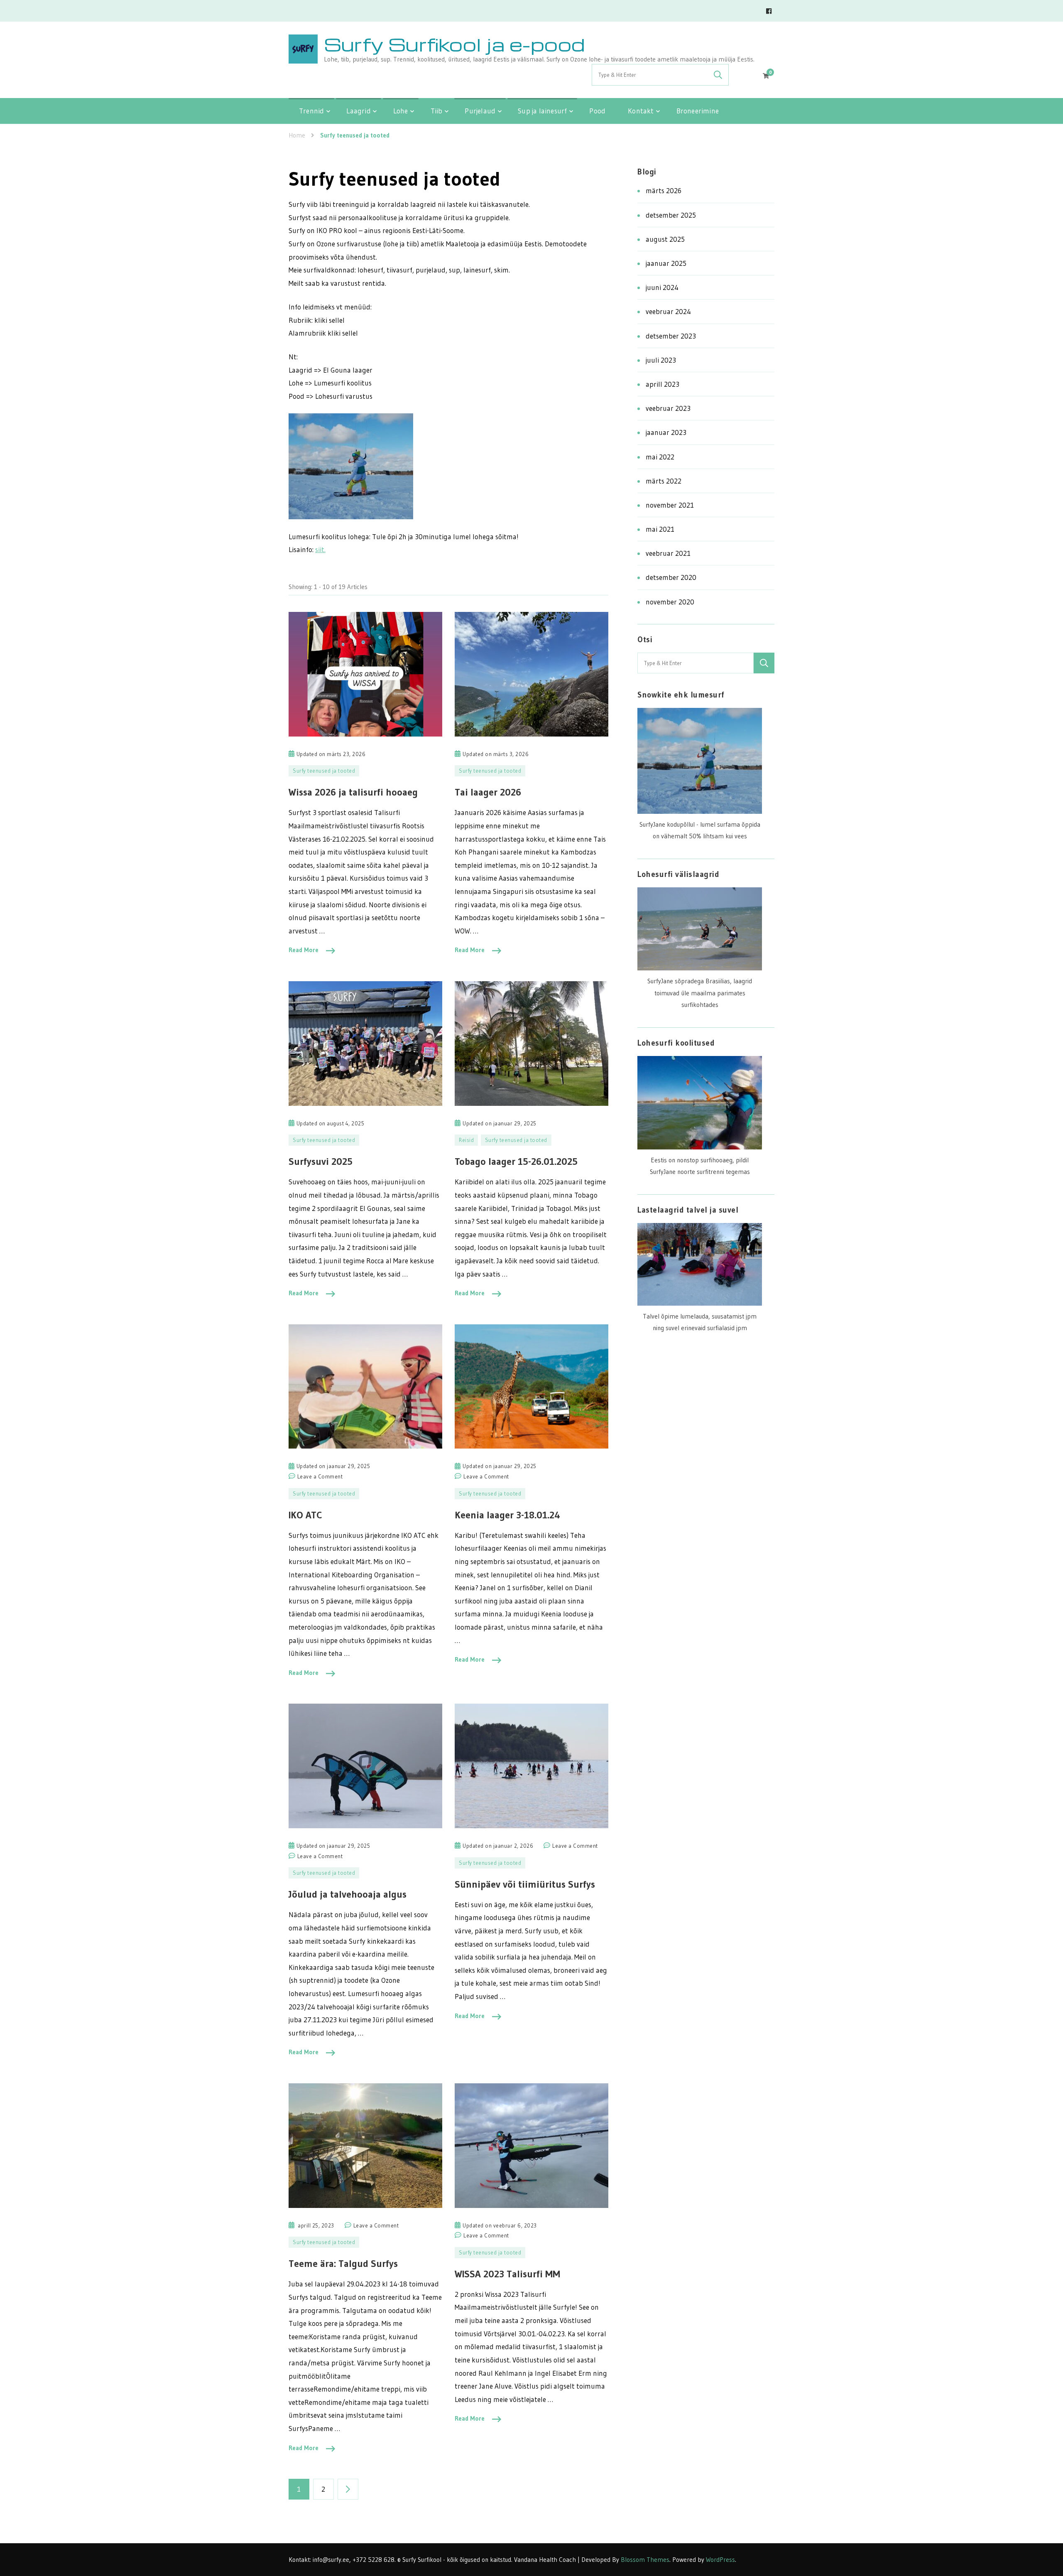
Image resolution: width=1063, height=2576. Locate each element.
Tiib (437, 111)
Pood (597, 111)
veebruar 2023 (668, 408)
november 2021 (670, 505)
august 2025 (665, 239)
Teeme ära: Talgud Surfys (343, 2263)
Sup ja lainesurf (542, 111)
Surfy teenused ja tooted (324, 771)
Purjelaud (480, 111)
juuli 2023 (661, 360)
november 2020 (670, 602)
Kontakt (641, 111)
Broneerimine (698, 111)
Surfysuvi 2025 (321, 1161)
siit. (320, 549)
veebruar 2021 (668, 553)
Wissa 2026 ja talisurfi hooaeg (353, 792)
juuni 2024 (662, 287)
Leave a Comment (320, 1477)
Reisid (466, 1140)
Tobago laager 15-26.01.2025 (516, 1161)
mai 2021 (660, 529)
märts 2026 (664, 190)
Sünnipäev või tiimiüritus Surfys (525, 1884)
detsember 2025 (671, 215)
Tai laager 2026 (488, 792)
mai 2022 (660, 457)
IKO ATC (305, 1515)
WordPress (720, 2560)
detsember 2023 (671, 336)
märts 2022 (664, 481)
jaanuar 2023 (666, 432)
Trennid (311, 111)
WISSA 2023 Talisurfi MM (507, 2274)
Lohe (401, 111)
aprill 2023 (663, 384)
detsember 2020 (671, 577)
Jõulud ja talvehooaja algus (348, 1894)
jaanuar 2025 (666, 263)
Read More (304, 950)
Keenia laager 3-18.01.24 (507, 1515)
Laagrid (358, 111)
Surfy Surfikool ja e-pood (454, 44)
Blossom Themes (645, 2560)
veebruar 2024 (668, 311)
